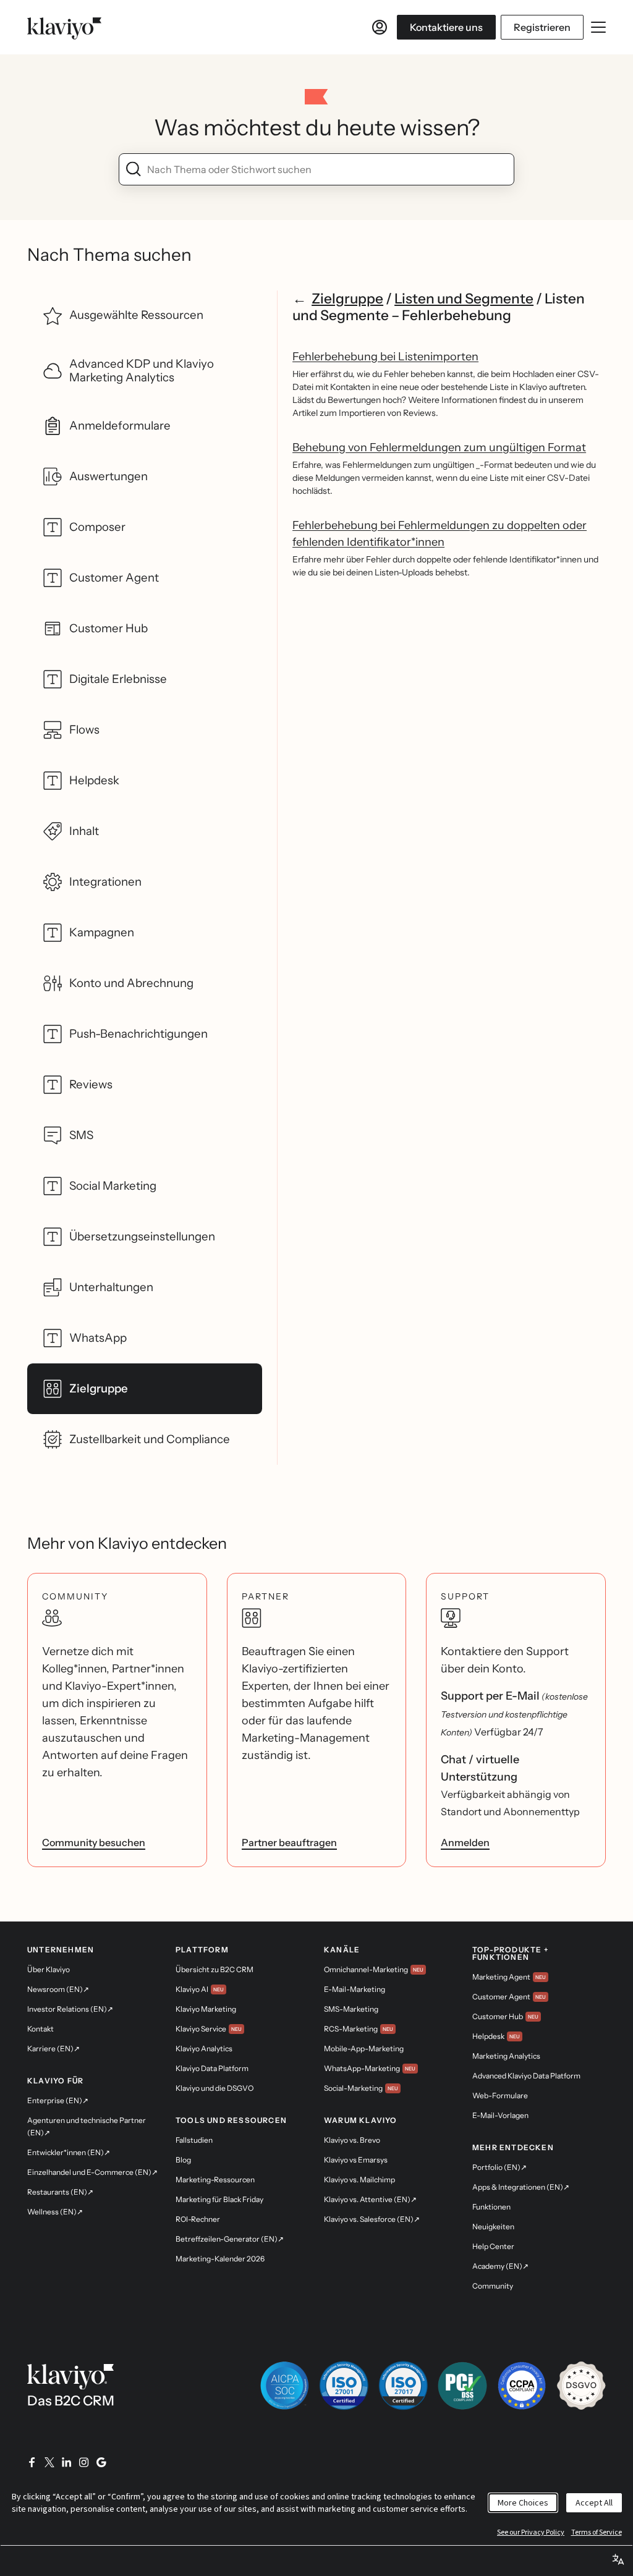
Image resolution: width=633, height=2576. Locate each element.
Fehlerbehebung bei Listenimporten (385, 357)
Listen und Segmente (464, 299)
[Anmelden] (380, 27)
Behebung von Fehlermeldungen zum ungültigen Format (439, 447)
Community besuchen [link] (94, 1842)
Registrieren (542, 27)
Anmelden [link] (465, 1842)
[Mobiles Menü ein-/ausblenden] (598, 27)
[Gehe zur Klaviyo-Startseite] (64, 27)
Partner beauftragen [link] (289, 1842)
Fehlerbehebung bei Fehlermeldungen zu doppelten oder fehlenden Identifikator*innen (440, 534)
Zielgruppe (347, 299)
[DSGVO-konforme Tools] (581, 2386)
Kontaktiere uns (446, 27)
